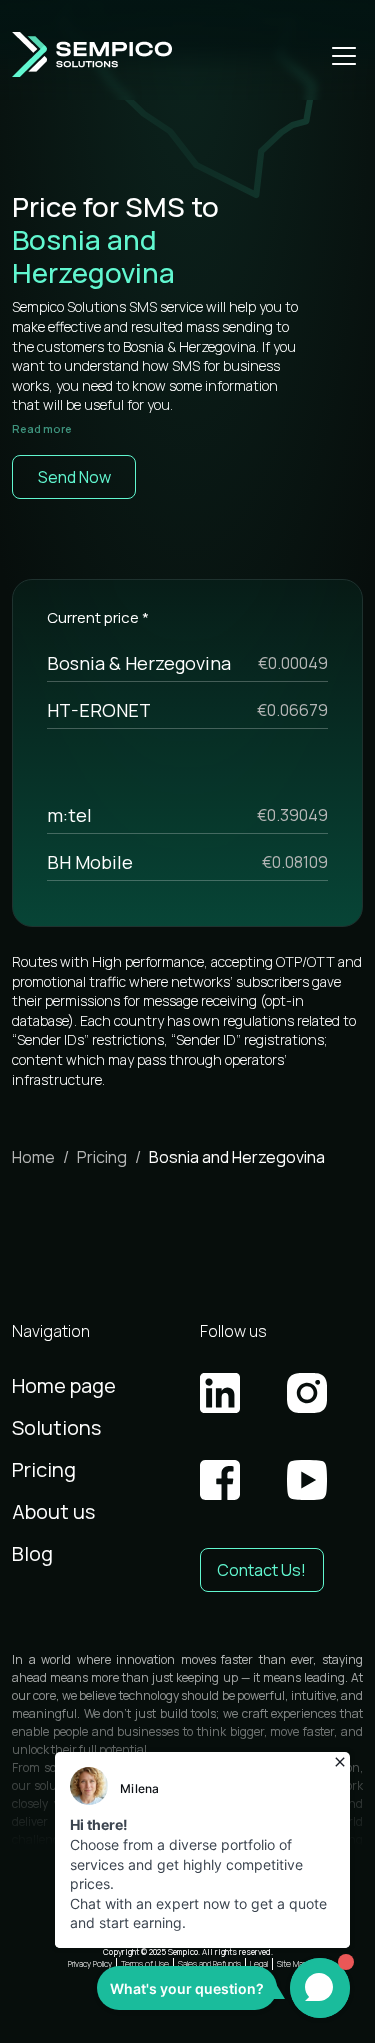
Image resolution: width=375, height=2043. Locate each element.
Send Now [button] (74, 477)
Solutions (56, 1427)
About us (53, 1511)
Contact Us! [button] (261, 1570)
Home (33, 1157)
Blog (32, 1553)
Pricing (102, 1157)
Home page (64, 1385)
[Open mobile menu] (344, 55)
